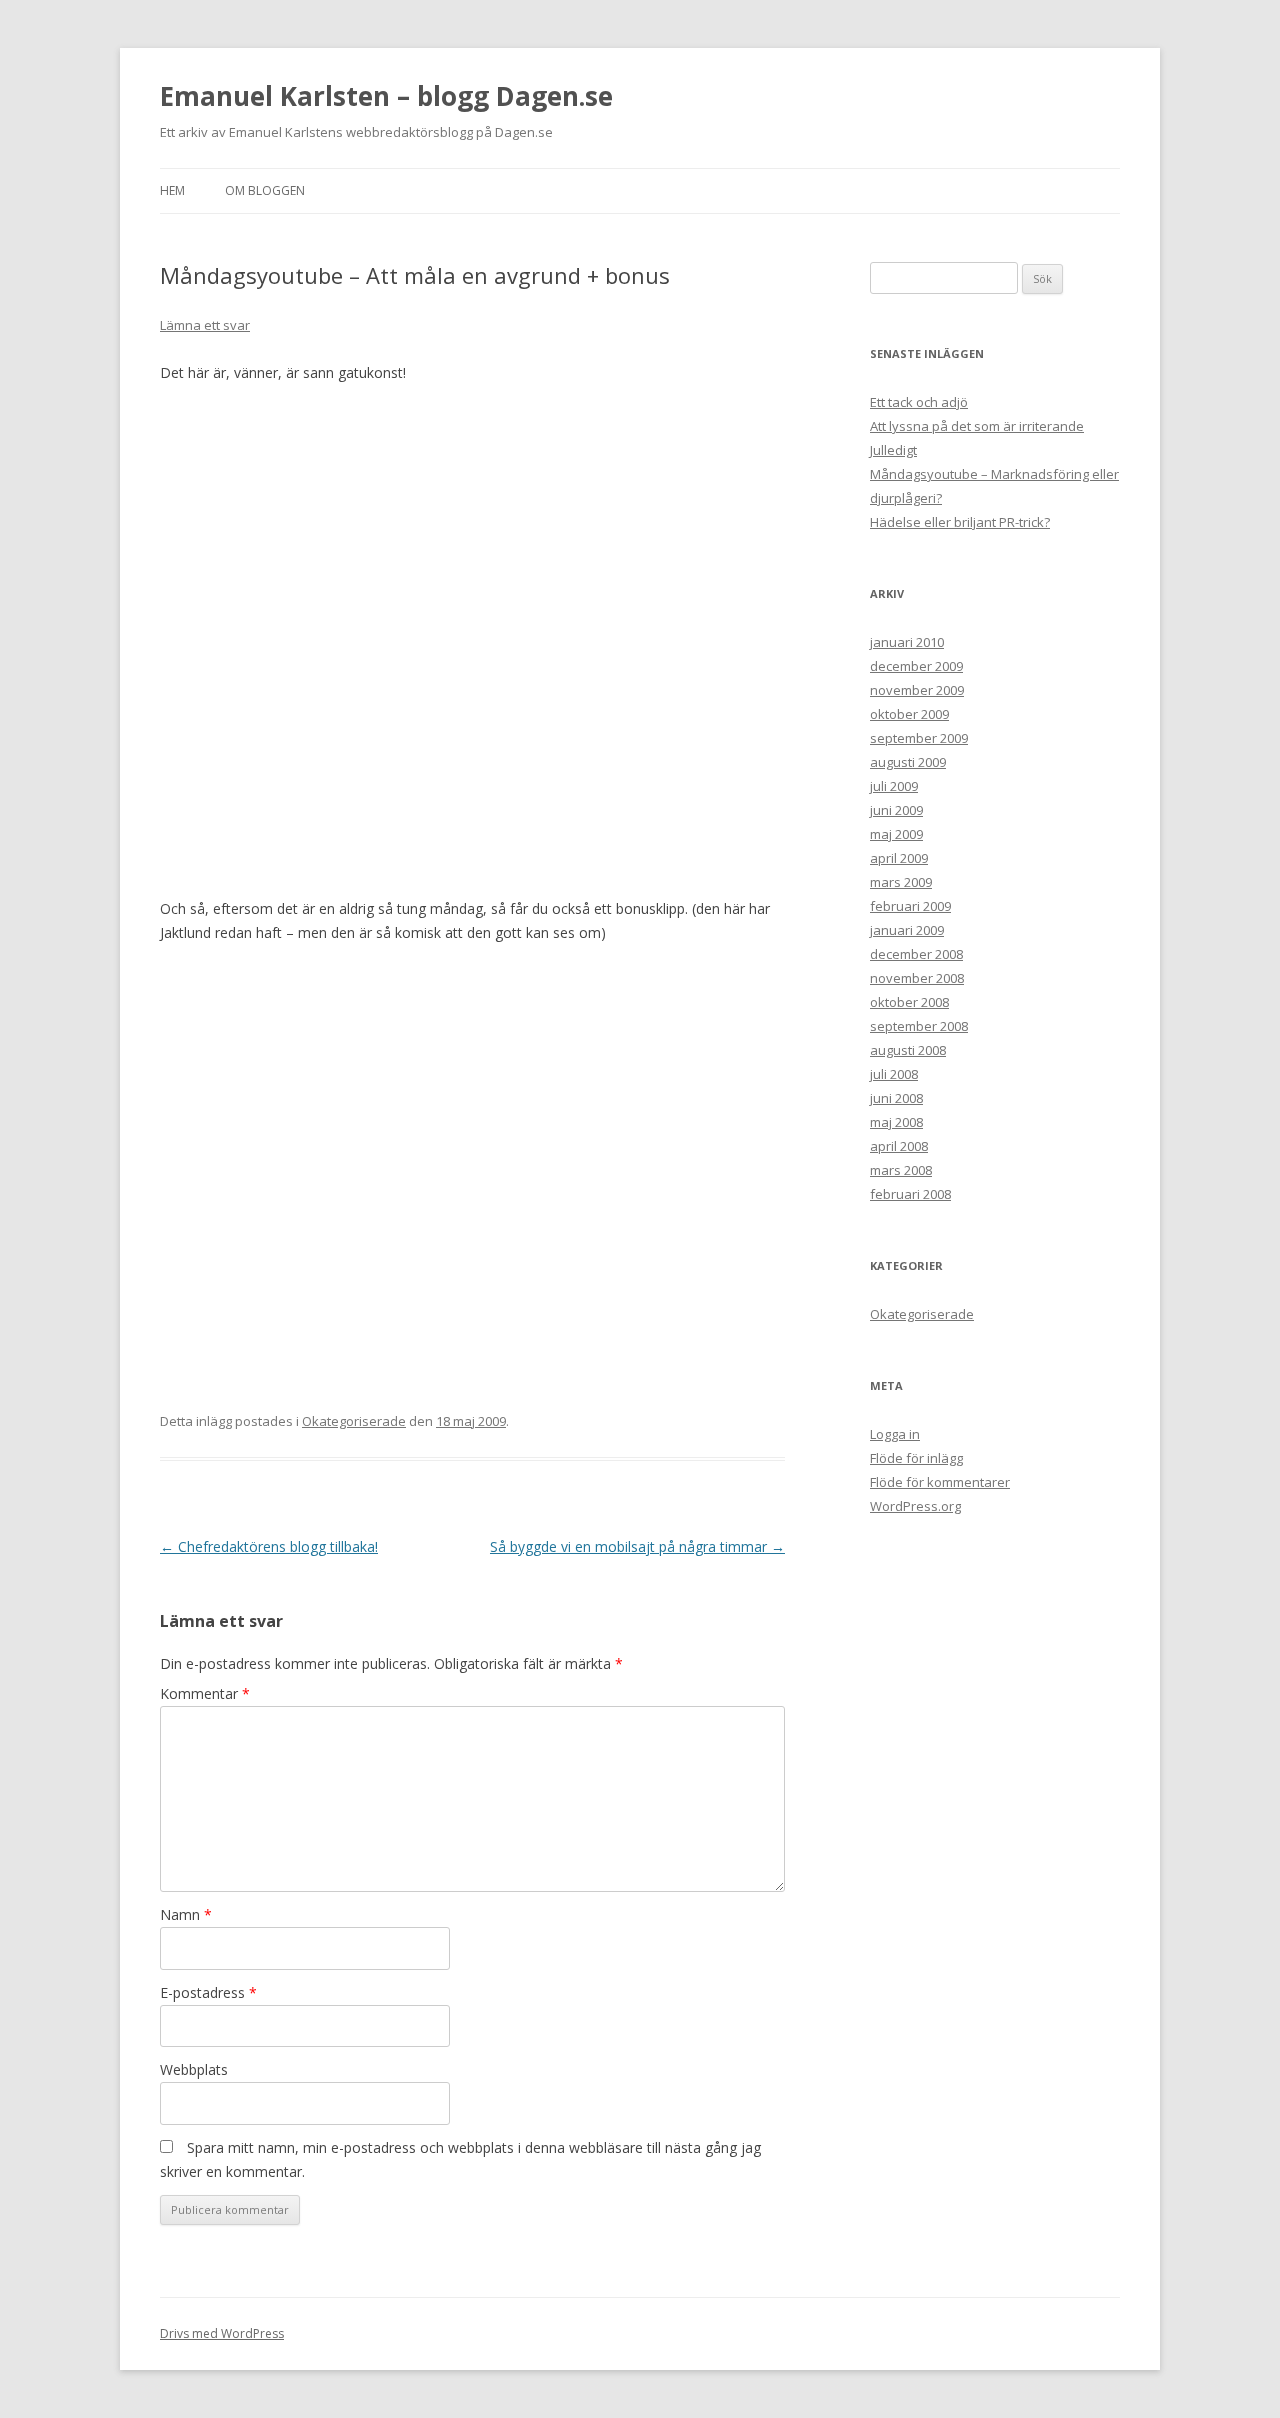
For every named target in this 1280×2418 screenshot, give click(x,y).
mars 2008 (901, 1170)
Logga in (895, 1434)
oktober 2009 (909, 714)
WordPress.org (915, 1506)
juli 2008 (894, 1074)
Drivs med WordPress (222, 2333)
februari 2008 (910, 1194)
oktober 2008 (909, 1002)
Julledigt (893, 450)
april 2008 (899, 1146)
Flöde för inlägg (916, 1458)
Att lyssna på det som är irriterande (977, 426)
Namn (186, 1914)
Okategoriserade (354, 1421)
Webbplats (194, 2069)
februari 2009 (910, 906)
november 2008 (917, 978)
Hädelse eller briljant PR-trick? (960, 522)
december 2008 (916, 954)
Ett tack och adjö (919, 402)
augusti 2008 (908, 1050)
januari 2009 (907, 930)
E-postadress (208, 1992)
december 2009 (916, 666)
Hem (172, 190)
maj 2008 (896, 1122)
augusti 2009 (908, 762)
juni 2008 (896, 1098)
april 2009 (899, 858)
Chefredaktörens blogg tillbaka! (269, 1546)
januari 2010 (907, 642)
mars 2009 (901, 882)
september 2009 (919, 738)
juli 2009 (894, 786)
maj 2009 (896, 834)
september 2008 (919, 1026)
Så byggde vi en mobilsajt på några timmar (637, 1546)
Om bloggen (265, 190)
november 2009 (917, 690)
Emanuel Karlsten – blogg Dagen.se (386, 96)
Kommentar (205, 1693)
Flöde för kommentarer (940, 1482)
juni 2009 (896, 810)
